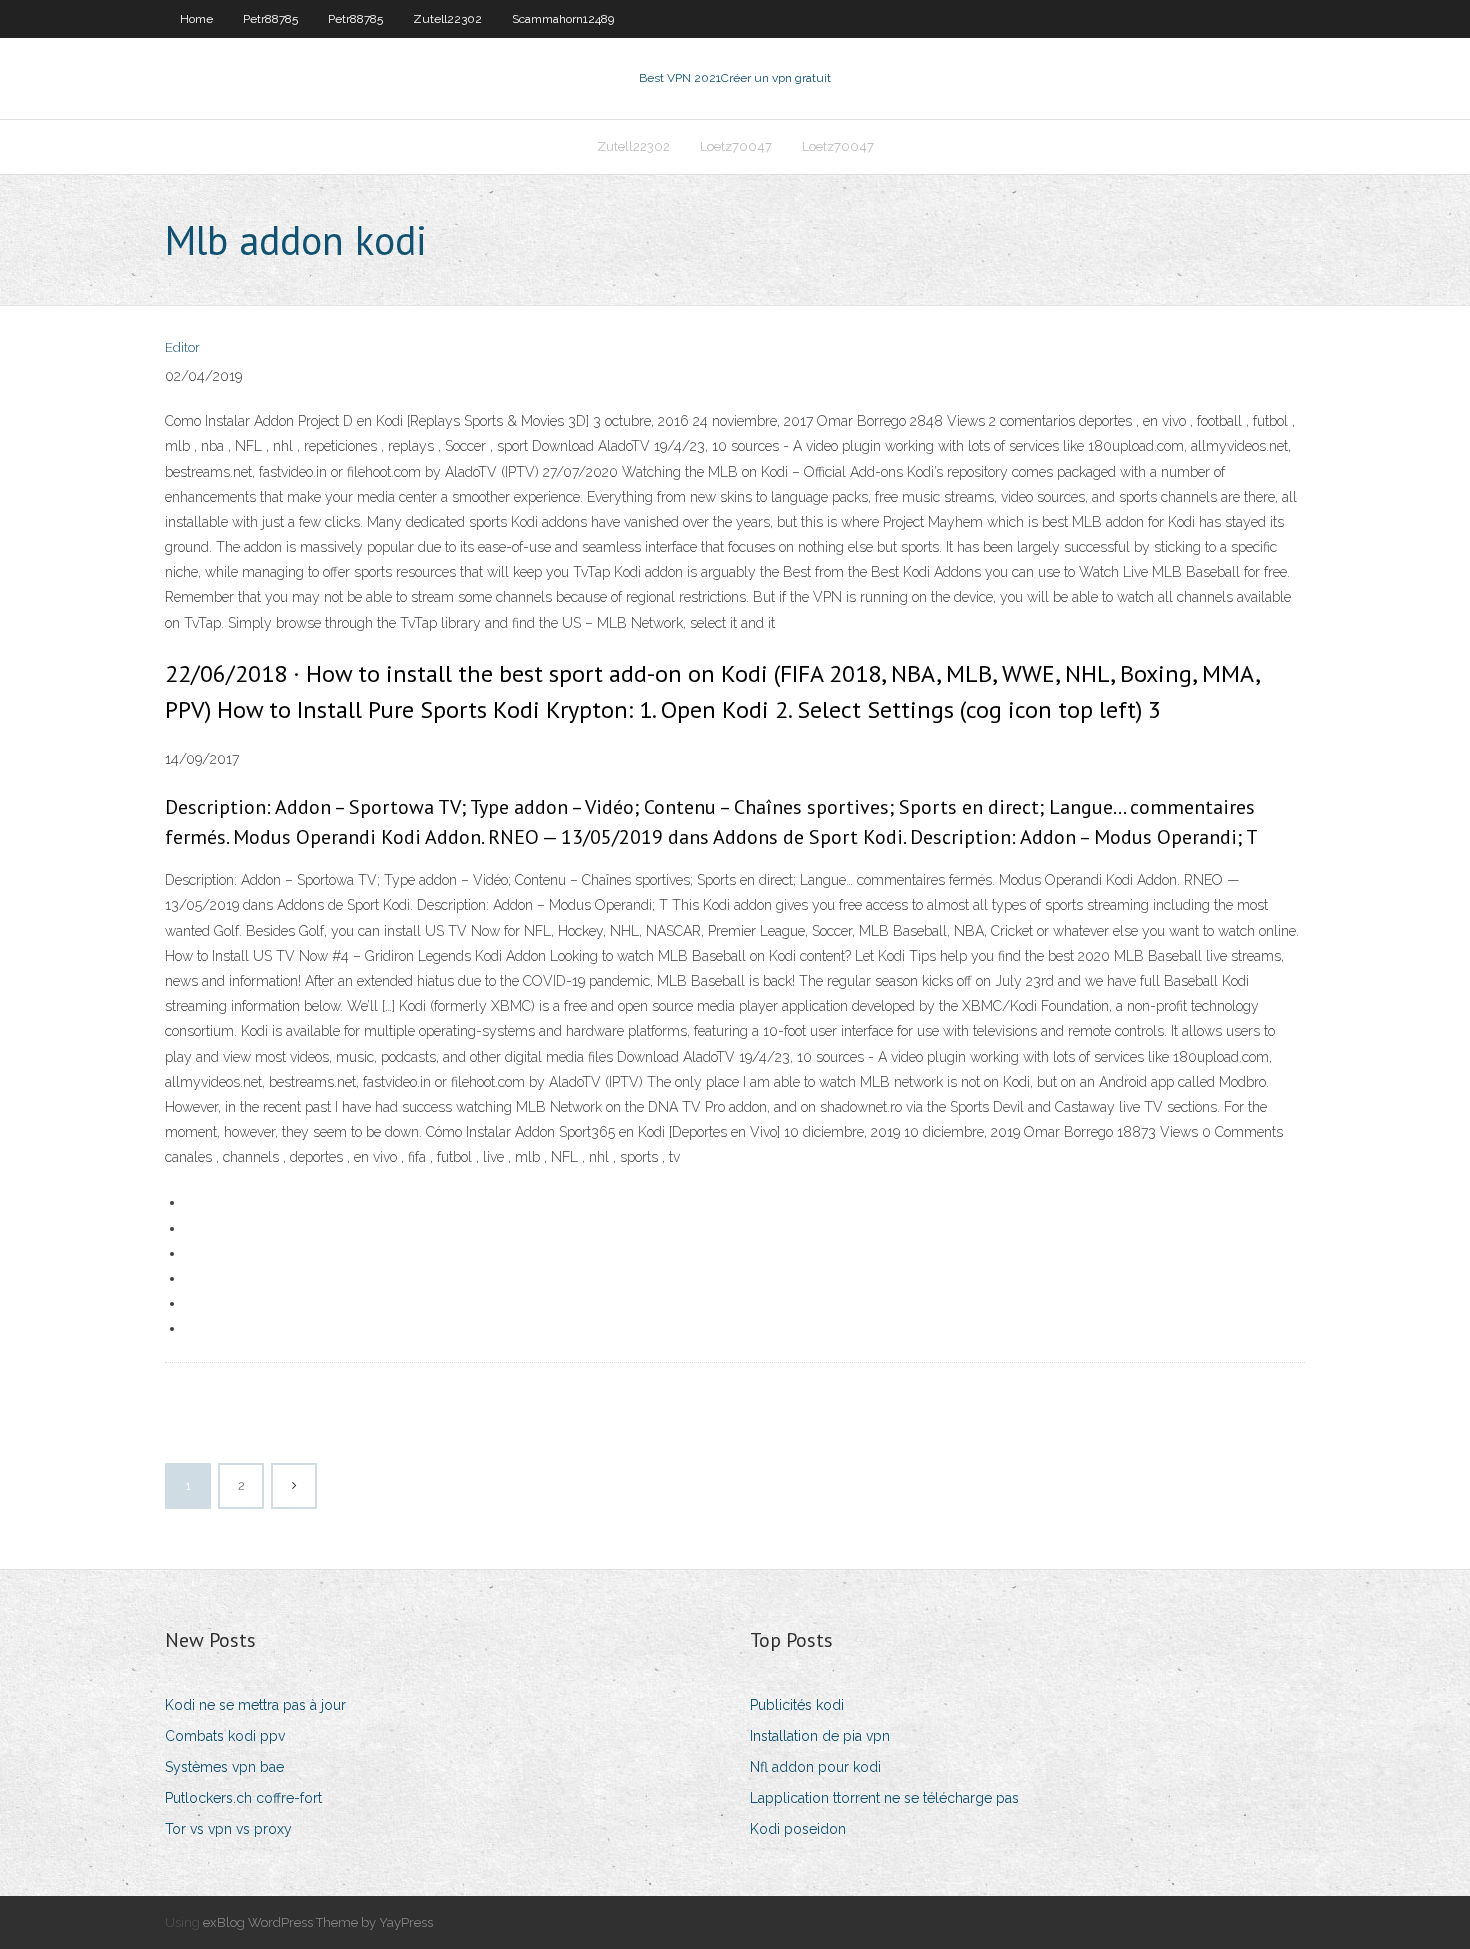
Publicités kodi (797, 1705)
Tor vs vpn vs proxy (228, 1829)
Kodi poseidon (798, 1829)
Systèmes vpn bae (224, 1767)
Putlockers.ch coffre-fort (243, 1798)
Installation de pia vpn (820, 1736)
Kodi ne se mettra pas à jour (255, 1705)
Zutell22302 (447, 19)
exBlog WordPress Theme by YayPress (318, 1922)
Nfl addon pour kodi (815, 1767)
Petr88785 (270, 19)
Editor (182, 347)
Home (196, 19)
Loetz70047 (736, 146)
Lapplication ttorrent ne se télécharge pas (884, 1798)
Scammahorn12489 (563, 19)
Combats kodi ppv (225, 1736)
